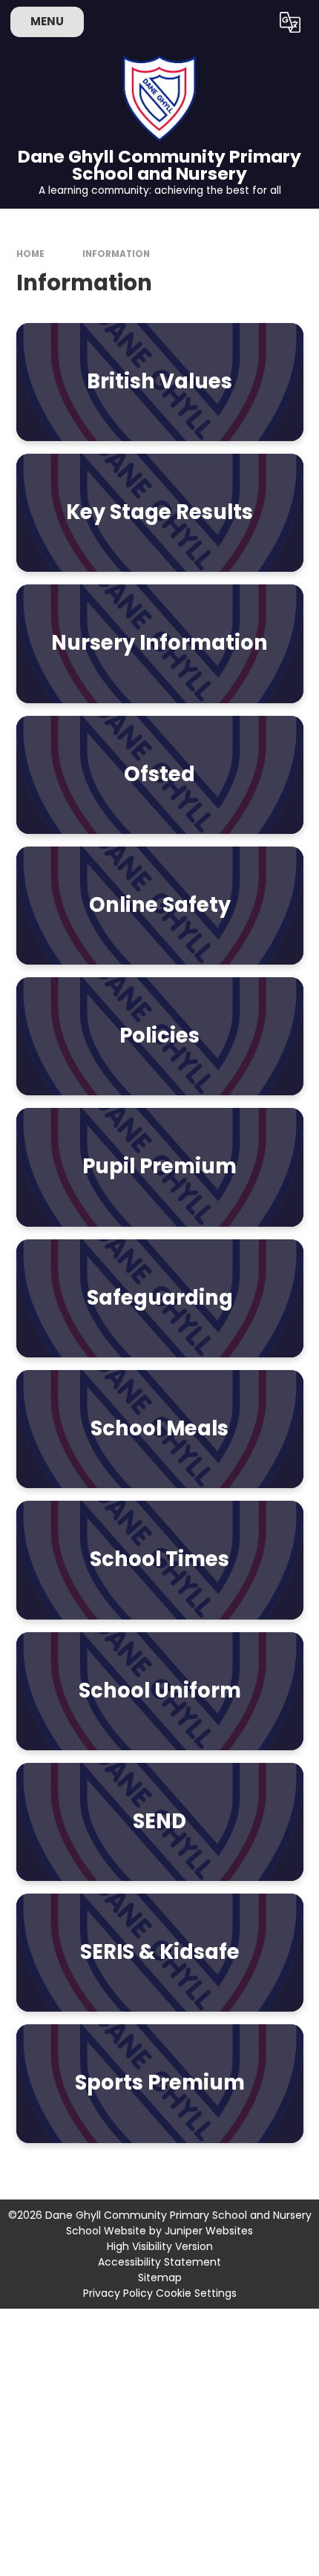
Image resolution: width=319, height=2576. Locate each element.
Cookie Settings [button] (196, 2293)
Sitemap (160, 2277)
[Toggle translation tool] (290, 22)
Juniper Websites (209, 2231)
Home (30, 254)
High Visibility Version (160, 2246)
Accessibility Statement (159, 2262)
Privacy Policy (118, 2293)
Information (116, 254)
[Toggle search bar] (252, 22)
